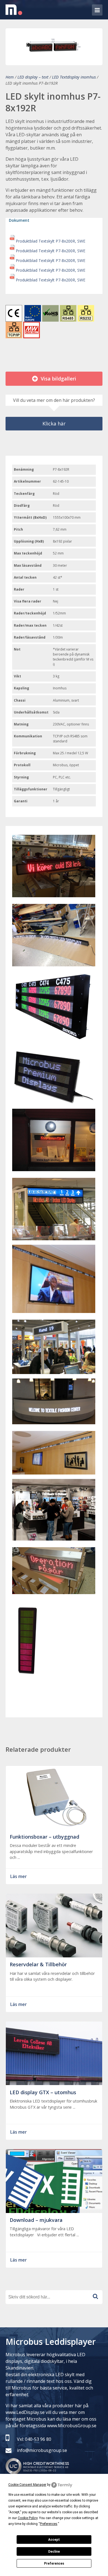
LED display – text (33, 77)
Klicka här (54, 424)
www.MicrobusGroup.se (72, 2426)
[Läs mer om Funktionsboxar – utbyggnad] (54, 1826)
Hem (10, 77)
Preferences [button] (49, 2524)
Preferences (54, 2564)
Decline (54, 2552)
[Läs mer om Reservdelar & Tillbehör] (54, 1954)
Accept (54, 2540)
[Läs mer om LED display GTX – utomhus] (54, 2082)
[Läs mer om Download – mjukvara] (54, 2210)
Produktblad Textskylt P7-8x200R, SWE (51, 241)
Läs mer (19, 1876)
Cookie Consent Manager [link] (27, 2485)
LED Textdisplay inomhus (74, 77)
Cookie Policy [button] (28, 2518)
